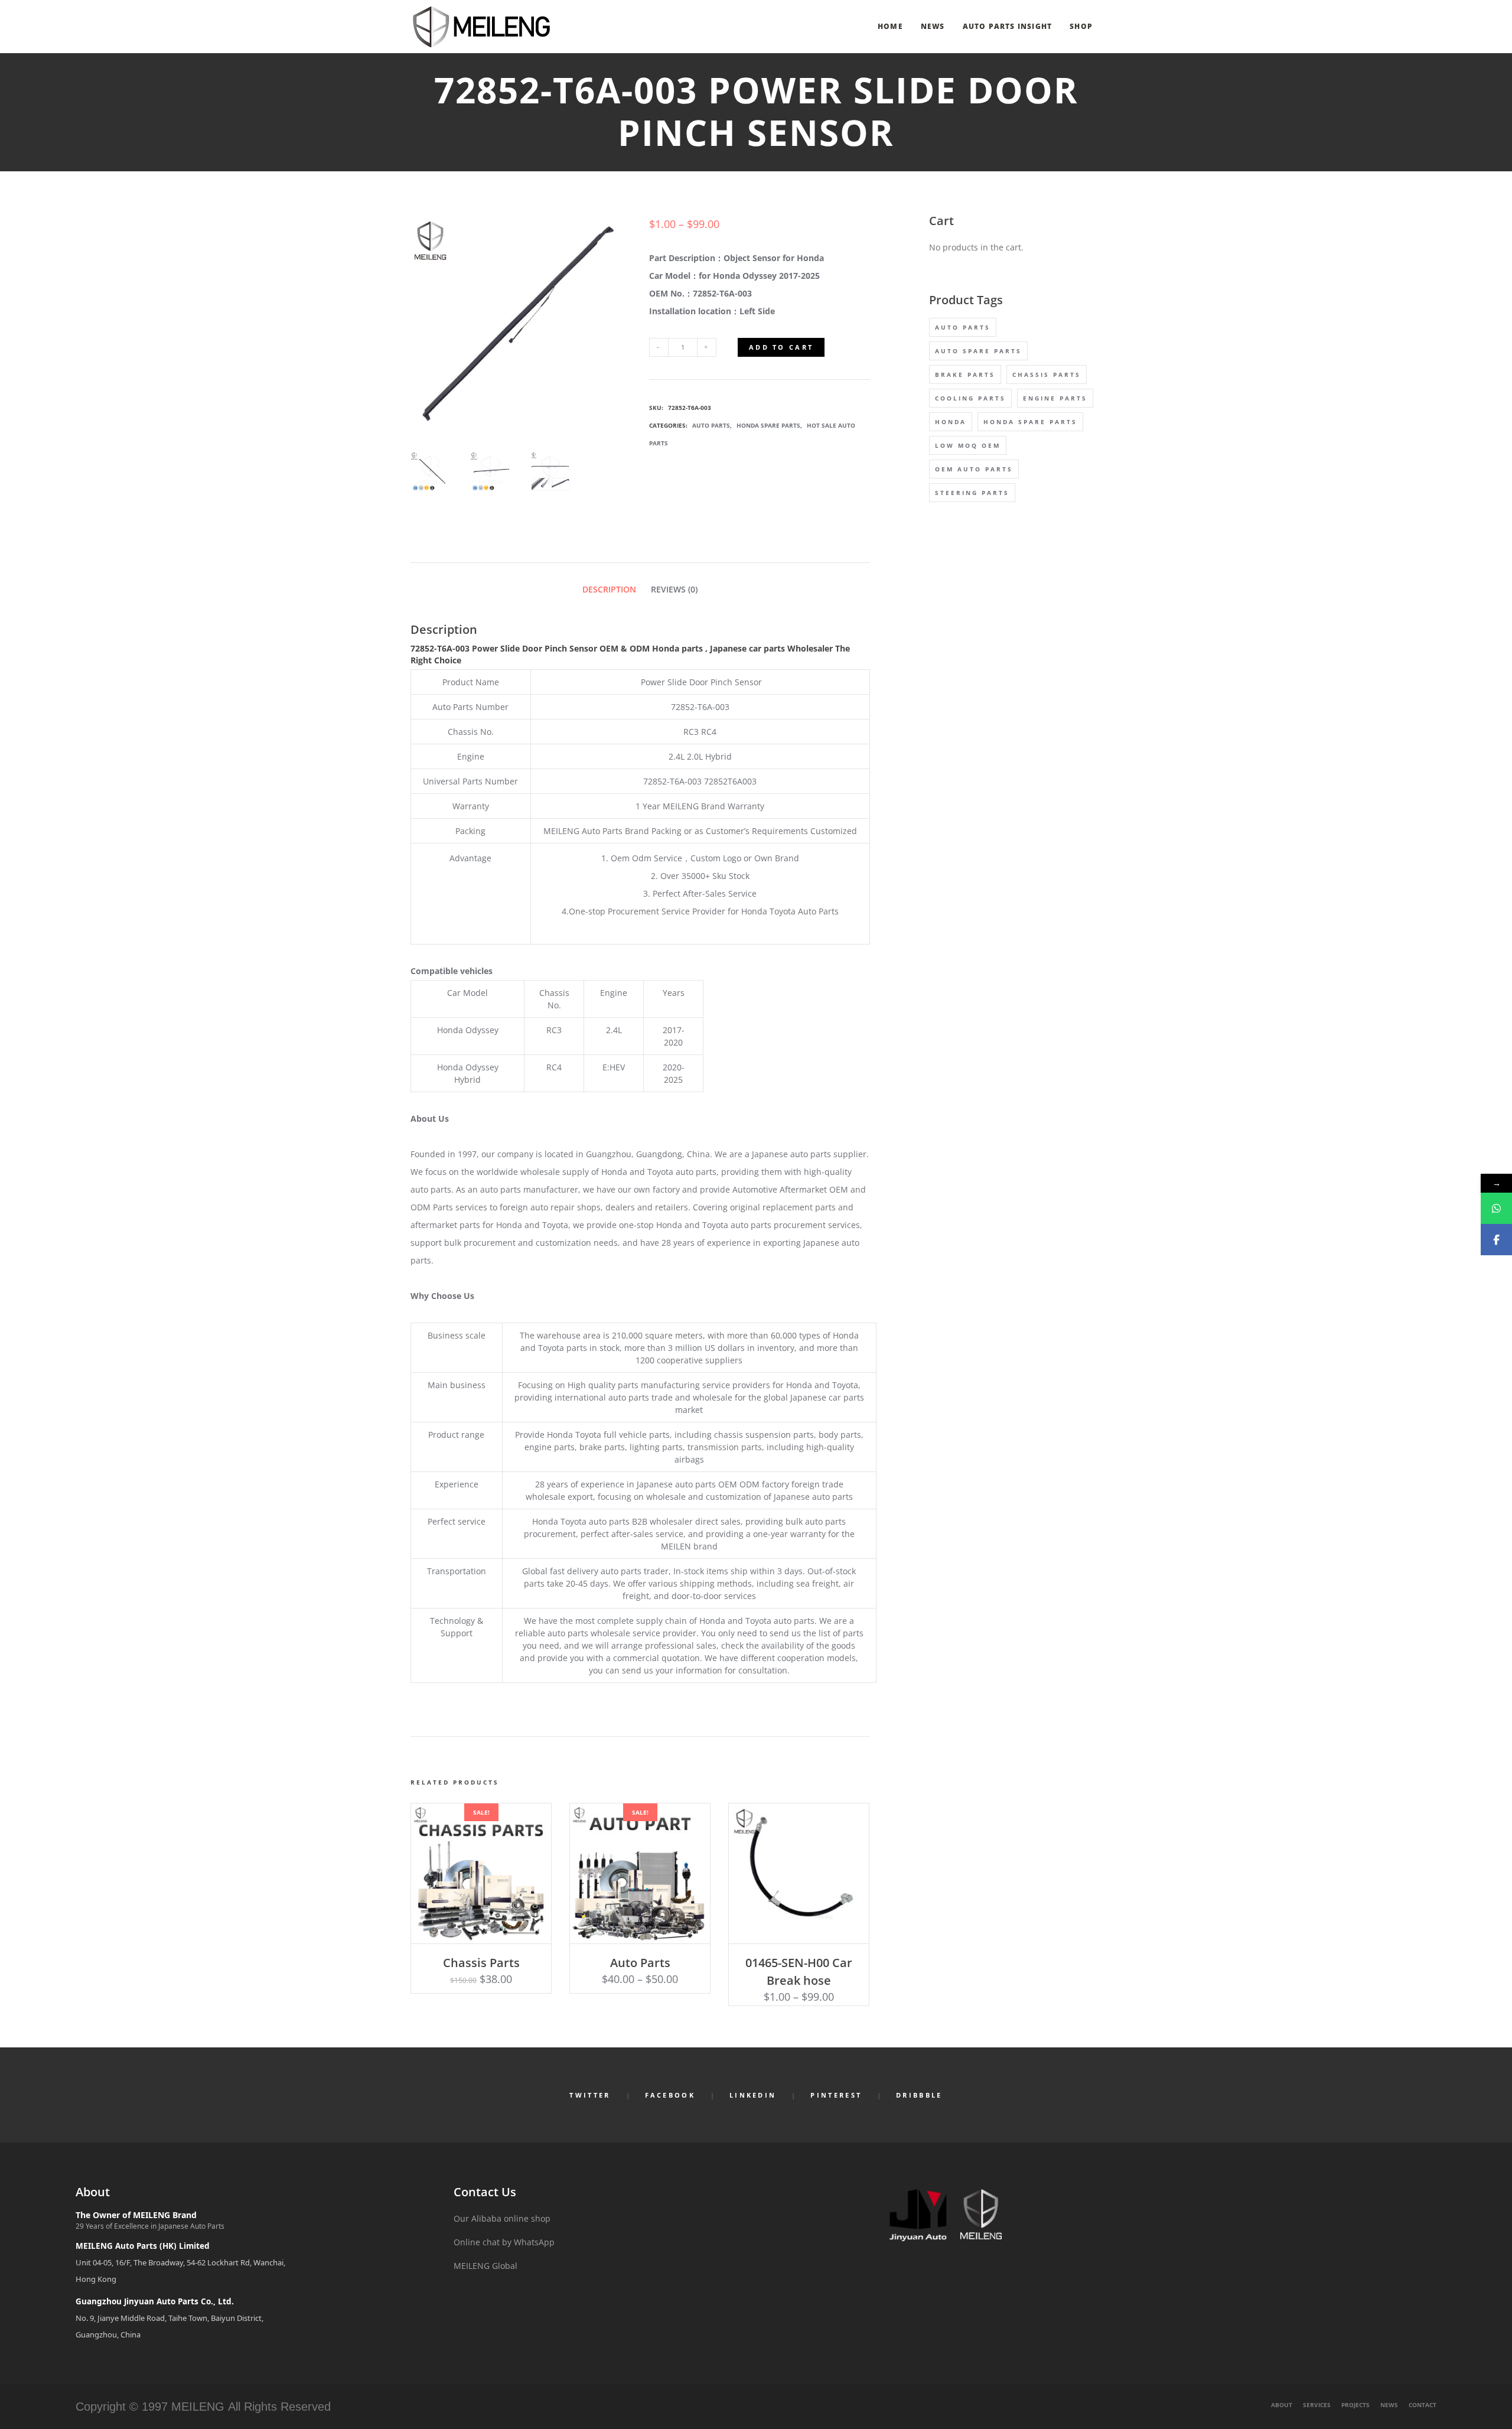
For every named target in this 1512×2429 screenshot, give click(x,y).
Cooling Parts (970, 398)
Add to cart (781, 347)
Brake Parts (965, 375)
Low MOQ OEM (968, 445)
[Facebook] (1496, 1240)
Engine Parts (1055, 398)
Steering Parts (972, 493)
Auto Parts (711, 425)
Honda (951, 422)
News (1389, 2405)
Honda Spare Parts (768, 425)
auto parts (963, 327)
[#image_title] (431, 472)
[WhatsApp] (1496, 1208)
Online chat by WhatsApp (504, 2242)
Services (1317, 2405)
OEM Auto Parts (974, 469)
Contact (1423, 2405)
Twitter (590, 2095)
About (1282, 2405)
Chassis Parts (481, 1963)
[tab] (609, 589)
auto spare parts (978, 351)
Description (609, 589)
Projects (1355, 2405)
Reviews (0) (674, 589)
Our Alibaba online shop (502, 2218)
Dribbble (919, 2095)
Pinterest (836, 2095)
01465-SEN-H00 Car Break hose (799, 1971)
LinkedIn (753, 2095)
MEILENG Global (485, 2266)
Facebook (670, 2095)
